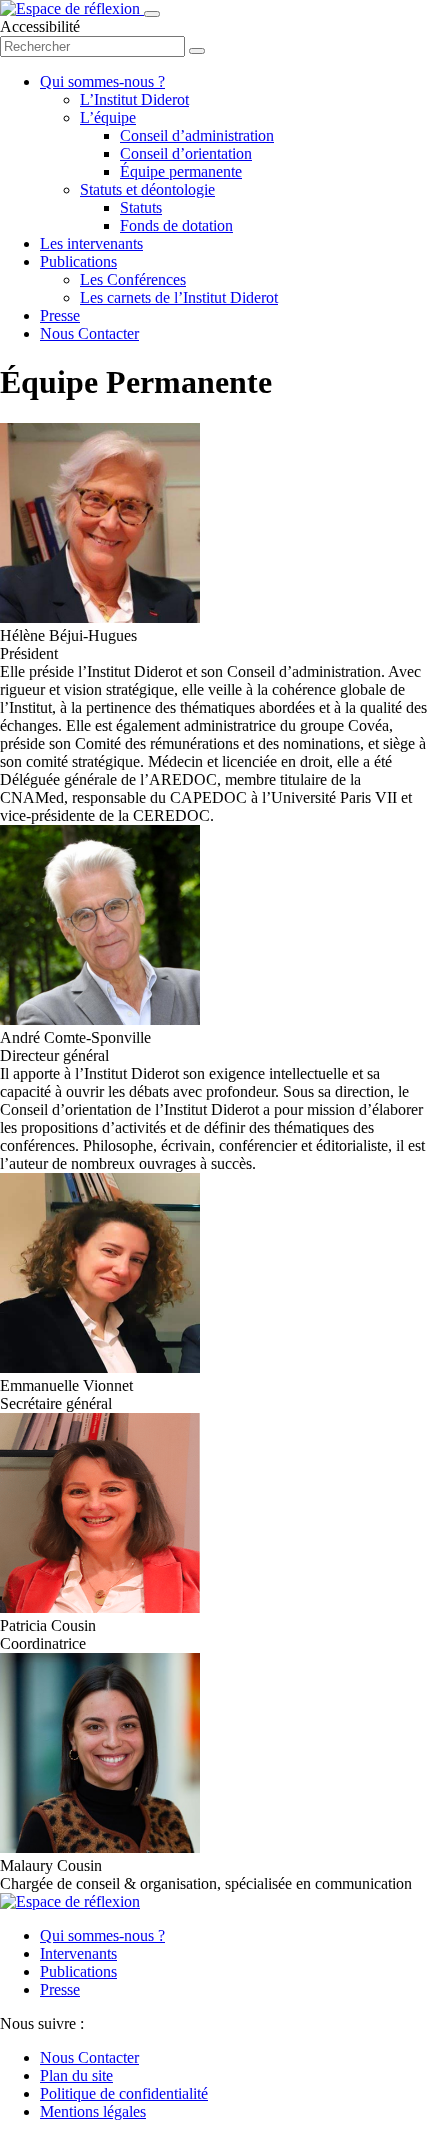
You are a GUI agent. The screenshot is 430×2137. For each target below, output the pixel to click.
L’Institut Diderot (134, 99)
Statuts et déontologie (147, 189)
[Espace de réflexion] (72, 8)
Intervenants (78, 1953)
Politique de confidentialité (124, 2093)
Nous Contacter (89, 333)
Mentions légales (93, 2111)
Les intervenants (91, 243)
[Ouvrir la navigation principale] (152, 14)
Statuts (141, 207)
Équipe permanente (181, 171)
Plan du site (76, 2075)
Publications (78, 261)
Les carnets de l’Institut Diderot (179, 297)
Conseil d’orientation (186, 153)
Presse (60, 315)
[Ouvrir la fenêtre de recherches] (197, 51)
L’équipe (108, 117)
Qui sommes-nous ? (102, 81)
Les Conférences (133, 279)
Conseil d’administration (197, 135)
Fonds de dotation (176, 225)
